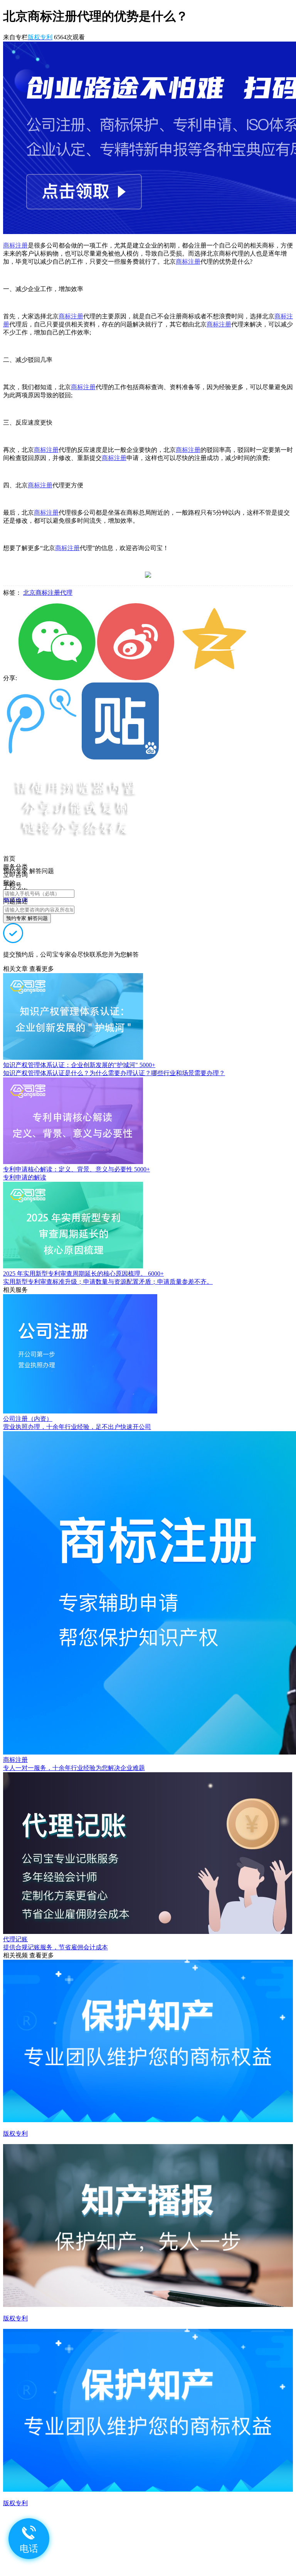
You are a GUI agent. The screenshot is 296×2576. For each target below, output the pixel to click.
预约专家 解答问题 (27, 918)
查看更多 (42, 969)
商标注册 (15, 245)
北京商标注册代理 (48, 593)
